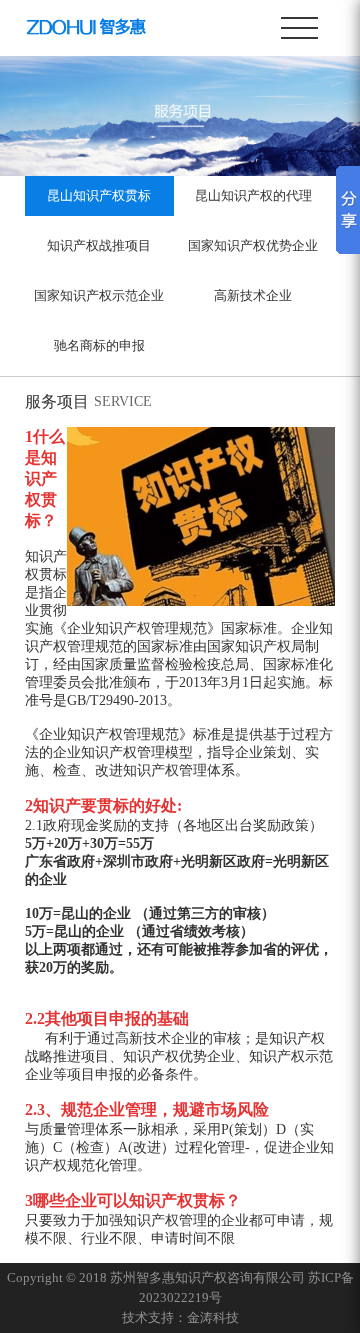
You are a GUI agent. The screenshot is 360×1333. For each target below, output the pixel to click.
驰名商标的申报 (99, 345)
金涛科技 (213, 1317)
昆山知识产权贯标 (99, 195)
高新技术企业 (253, 295)
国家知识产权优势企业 (253, 245)
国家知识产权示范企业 (99, 295)
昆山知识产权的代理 (253, 195)
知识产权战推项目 (99, 245)
